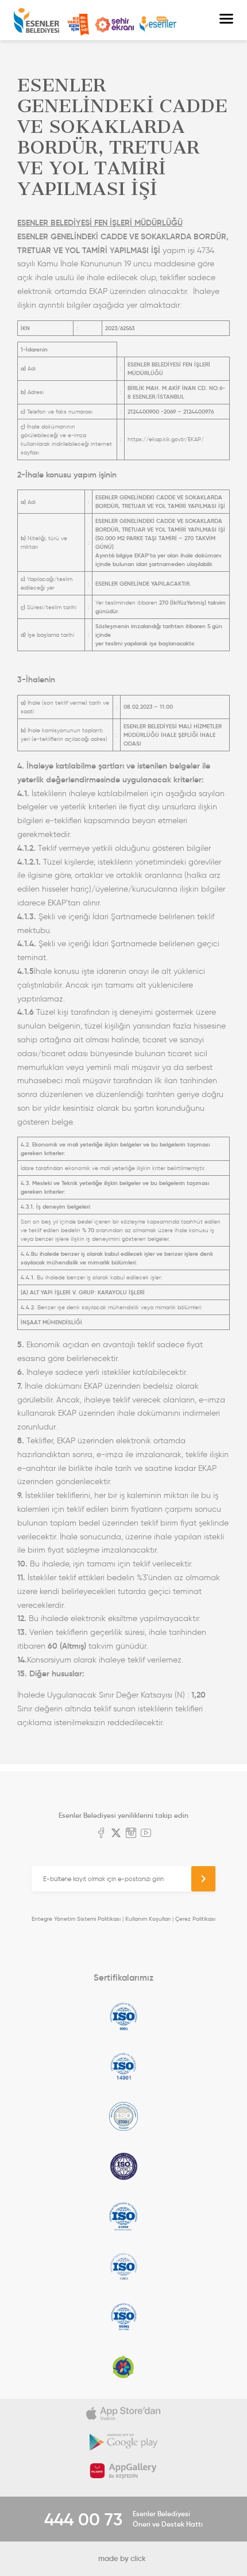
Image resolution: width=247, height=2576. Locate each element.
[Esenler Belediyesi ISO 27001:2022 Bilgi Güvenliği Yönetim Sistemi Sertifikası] (123, 2116)
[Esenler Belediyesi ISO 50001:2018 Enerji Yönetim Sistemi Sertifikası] (123, 2317)
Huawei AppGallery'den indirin (123, 2471)
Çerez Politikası (195, 1919)
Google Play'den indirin (123, 2442)
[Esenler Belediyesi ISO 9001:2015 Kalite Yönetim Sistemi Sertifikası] (123, 2016)
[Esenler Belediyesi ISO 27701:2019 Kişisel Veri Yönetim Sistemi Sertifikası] (123, 2166)
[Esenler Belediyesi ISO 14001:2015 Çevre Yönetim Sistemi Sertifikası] (123, 2066)
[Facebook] (101, 1834)
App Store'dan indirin (123, 2413)
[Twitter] (116, 1834)
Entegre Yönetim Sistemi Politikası (76, 1919)
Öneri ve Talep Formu (78, 25)
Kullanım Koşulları (148, 1919)
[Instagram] (131, 1834)
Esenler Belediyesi (36, 20)
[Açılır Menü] (226, 20)
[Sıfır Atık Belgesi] (123, 2367)
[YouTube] (146, 1834)
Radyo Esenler (158, 24)
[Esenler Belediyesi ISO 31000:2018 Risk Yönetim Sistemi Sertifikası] (123, 2216)
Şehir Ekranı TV (114, 25)
